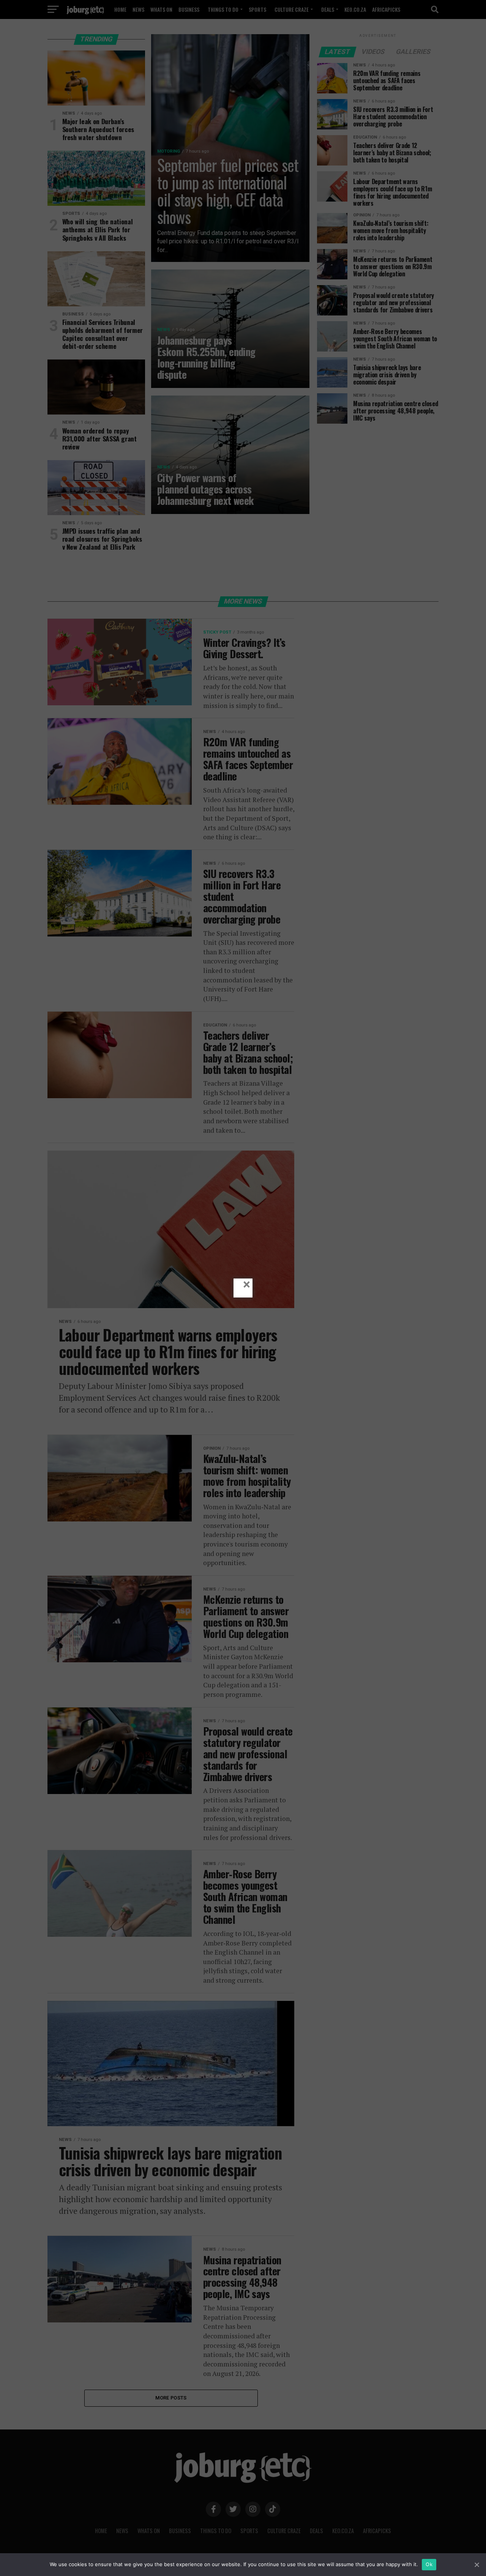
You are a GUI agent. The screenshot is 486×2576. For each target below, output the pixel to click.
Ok (429, 2564)
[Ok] (477, 2565)
